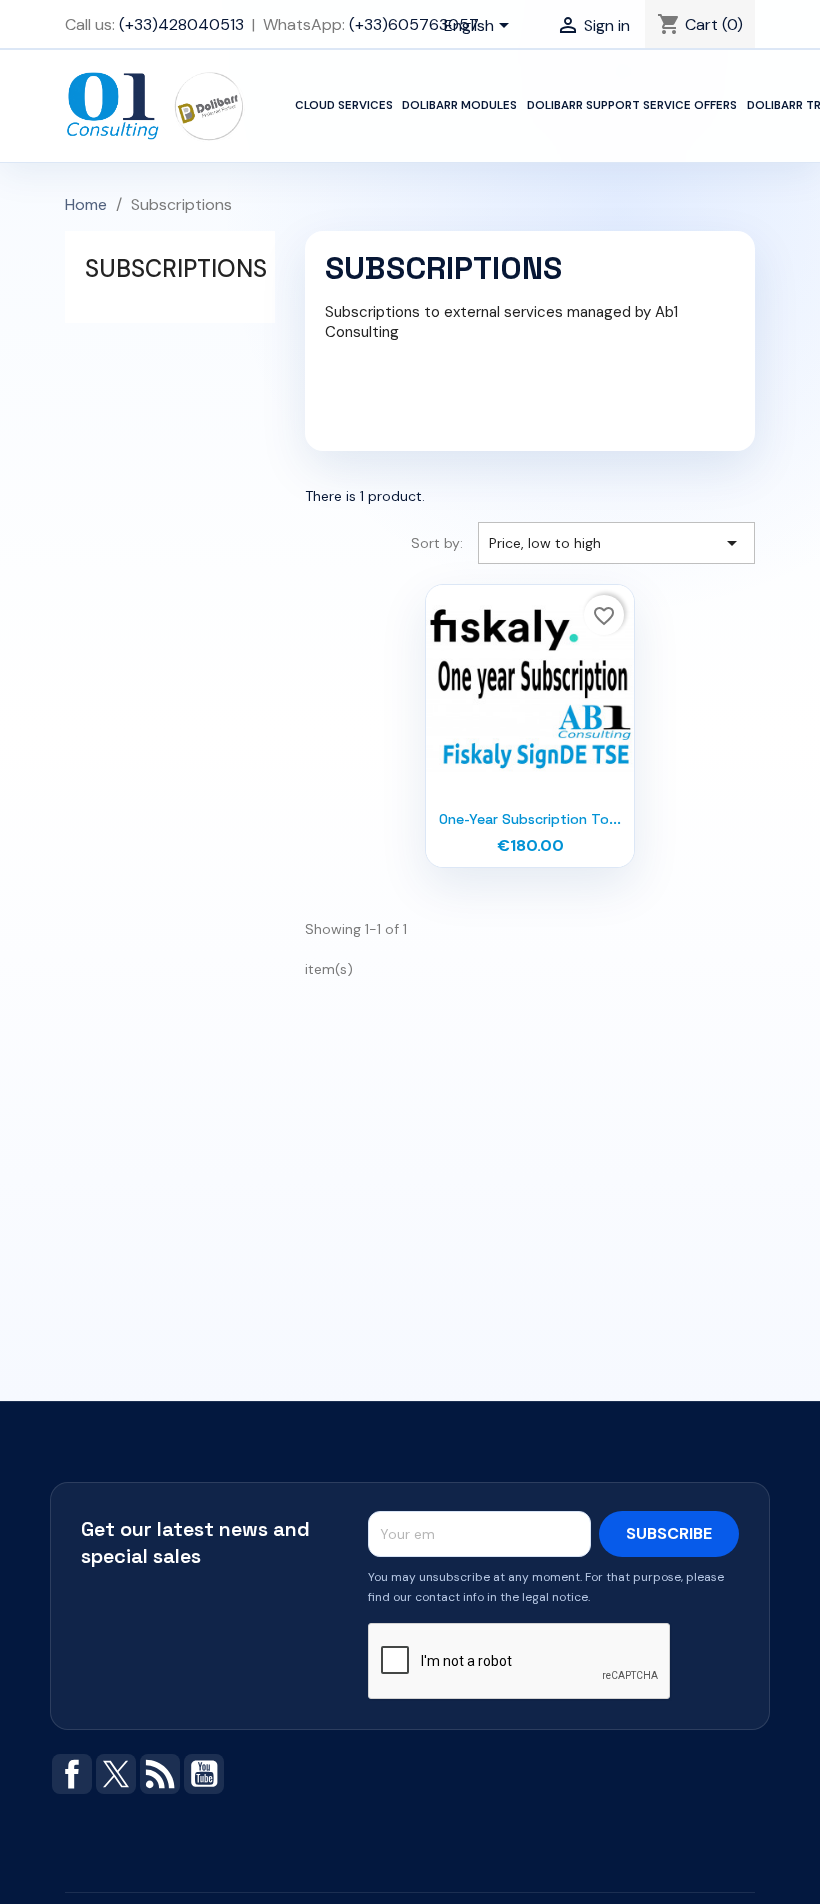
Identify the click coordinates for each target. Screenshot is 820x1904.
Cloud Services (344, 105)
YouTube (204, 1774)
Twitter (116, 1774)
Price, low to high (616, 543)
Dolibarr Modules (459, 105)
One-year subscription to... (530, 819)
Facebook (72, 1774)
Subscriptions (176, 268)
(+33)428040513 (181, 24)
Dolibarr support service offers (632, 105)
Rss (160, 1774)
